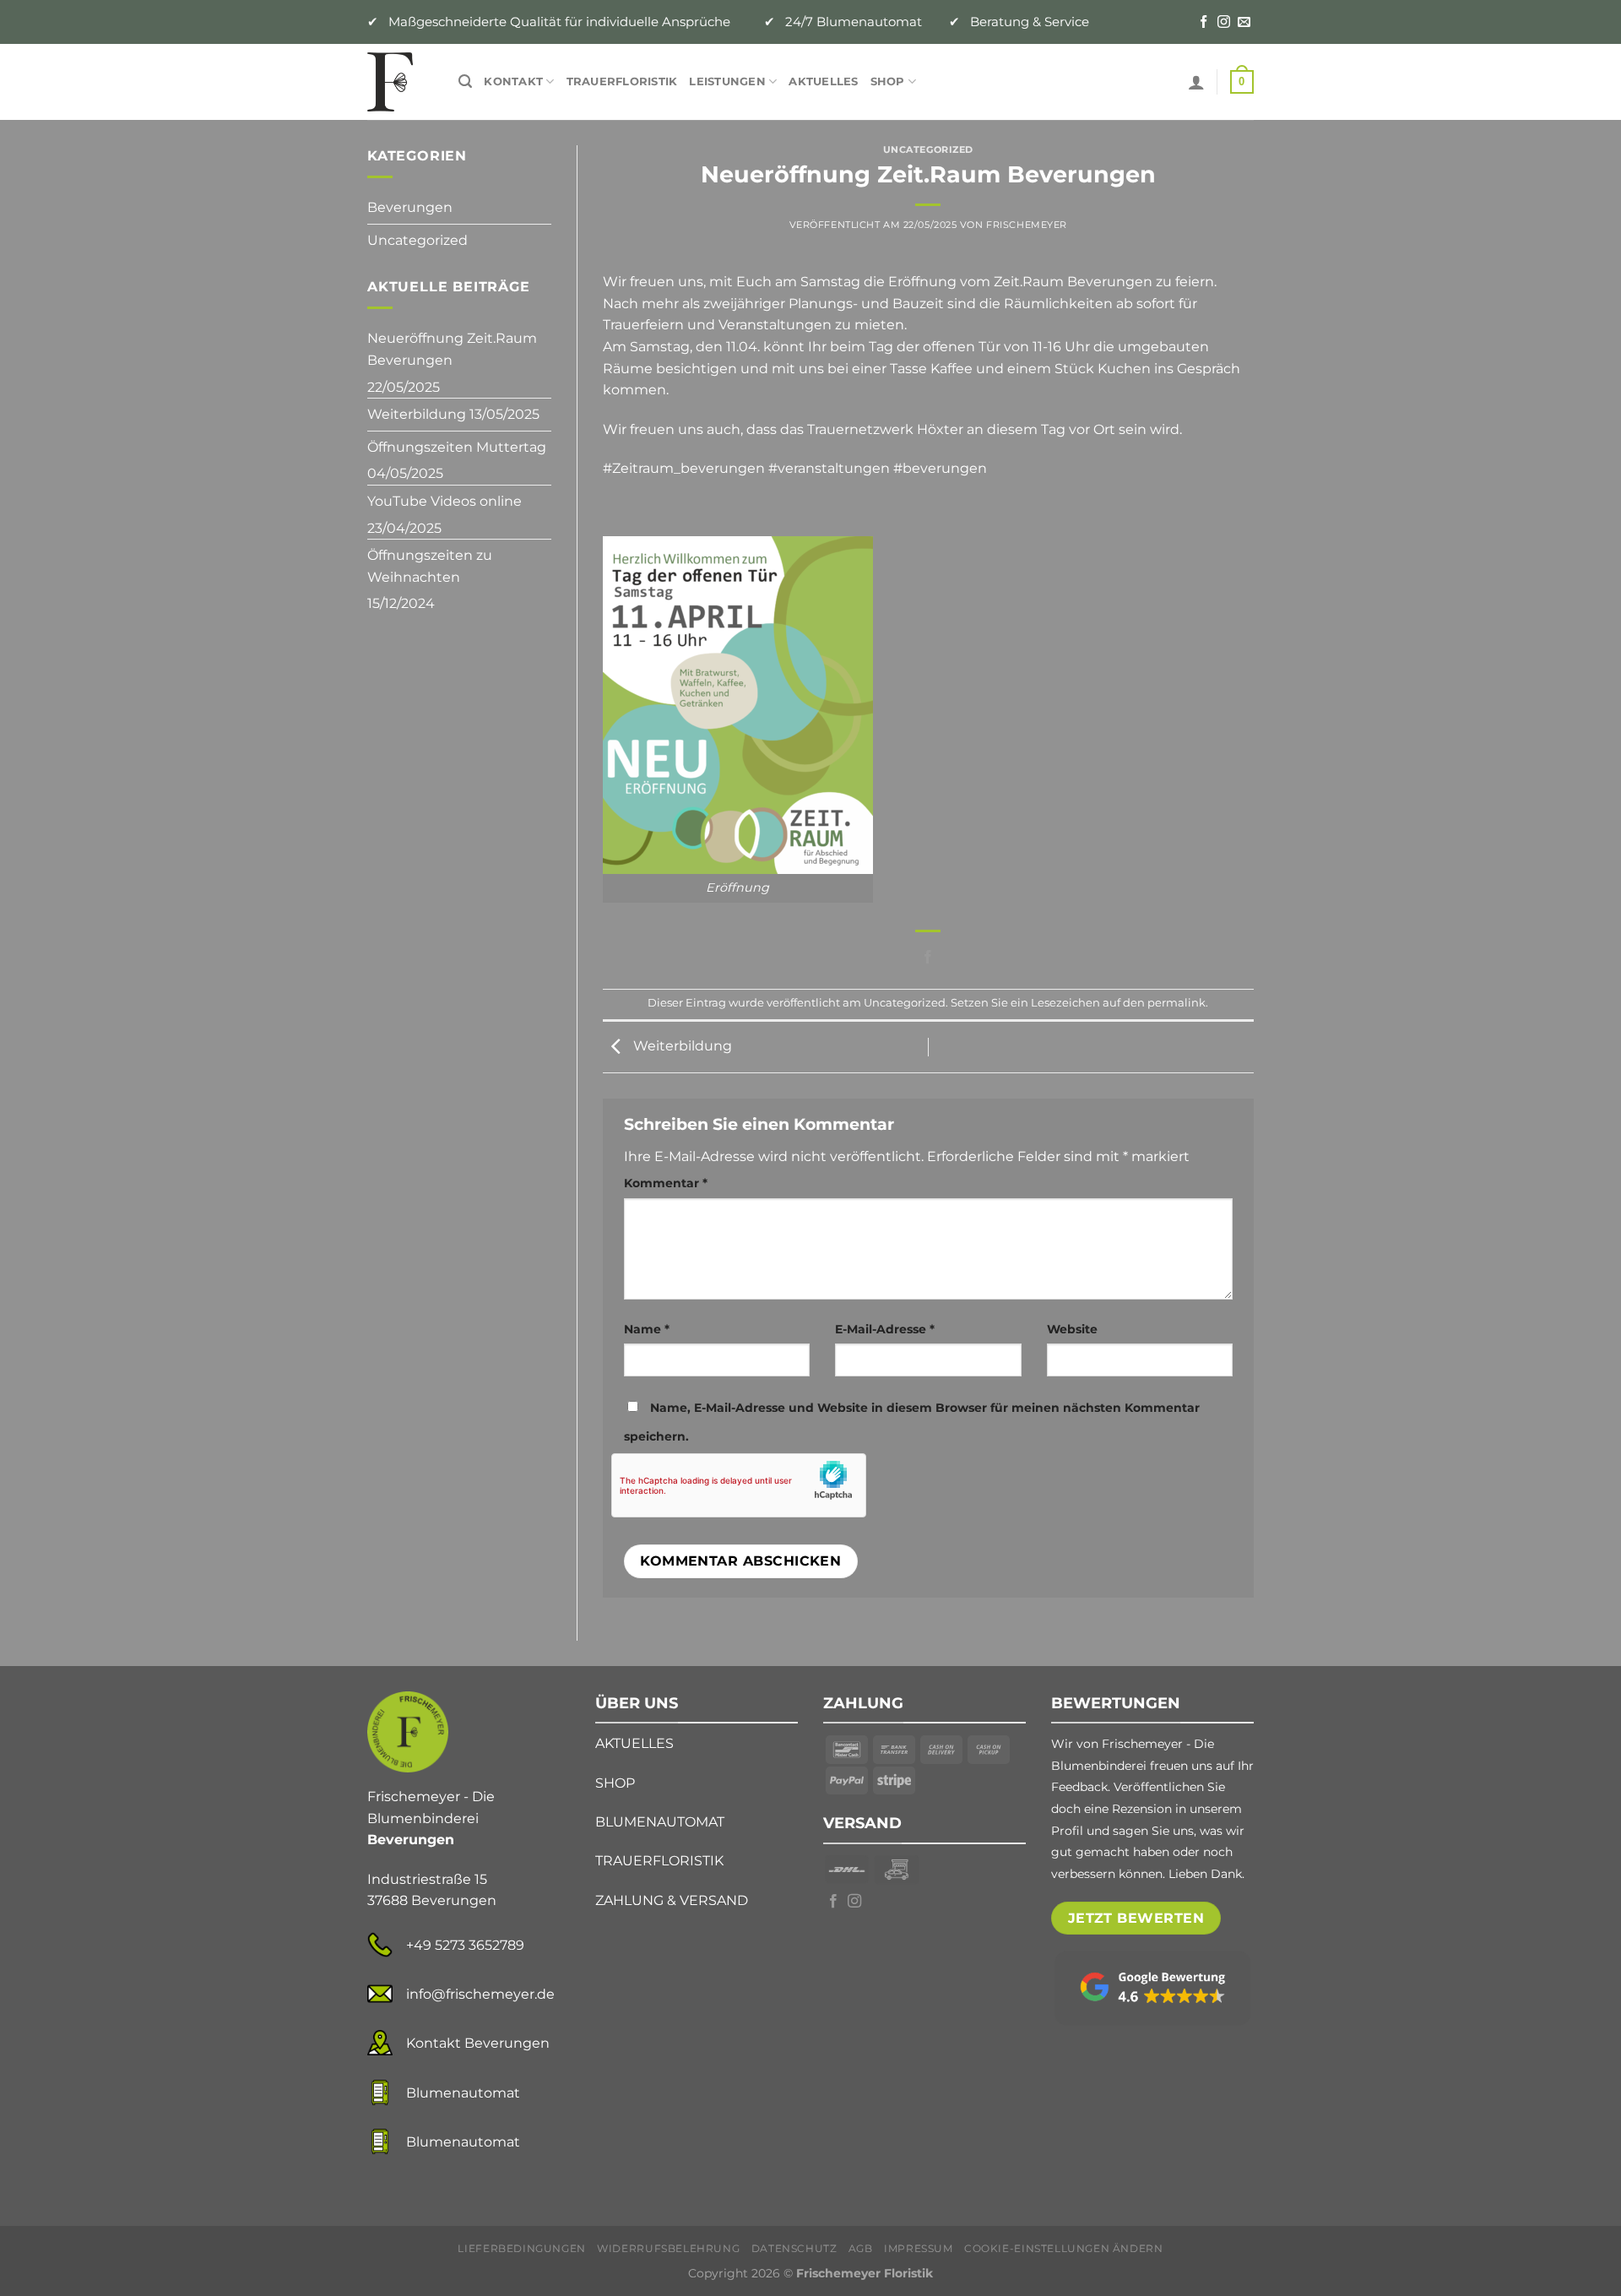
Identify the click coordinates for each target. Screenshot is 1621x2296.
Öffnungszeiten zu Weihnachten (430, 566)
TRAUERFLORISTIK (659, 1861)
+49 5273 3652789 (465, 1945)
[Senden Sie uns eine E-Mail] (1244, 22)
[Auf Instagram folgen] (1224, 22)
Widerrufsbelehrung (668, 2248)
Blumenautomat (463, 2093)
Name (647, 1329)
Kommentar (666, 1183)
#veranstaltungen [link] (829, 468)
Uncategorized (417, 240)
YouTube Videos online (445, 501)
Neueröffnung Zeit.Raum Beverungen (452, 349)
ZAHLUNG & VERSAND (672, 1900)
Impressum (919, 2248)
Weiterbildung (417, 414)
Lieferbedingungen (521, 2248)
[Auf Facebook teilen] (928, 958)
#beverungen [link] (940, 468)
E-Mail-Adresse (885, 1329)
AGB (861, 2248)
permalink (1176, 1003)
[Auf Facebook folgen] (1204, 22)
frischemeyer (1027, 225)
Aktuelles (823, 81)
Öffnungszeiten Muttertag (457, 447)
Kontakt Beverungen (478, 2043)
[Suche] (465, 81)
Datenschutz (794, 2248)
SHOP (615, 1783)
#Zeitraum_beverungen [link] (684, 468)
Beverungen (410, 207)
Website (1072, 1329)
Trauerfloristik (622, 81)
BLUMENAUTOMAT (660, 1822)
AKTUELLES (634, 1743)
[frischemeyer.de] (400, 82)
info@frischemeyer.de (480, 1994)
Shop (888, 81)
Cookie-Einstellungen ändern (1064, 2248)
